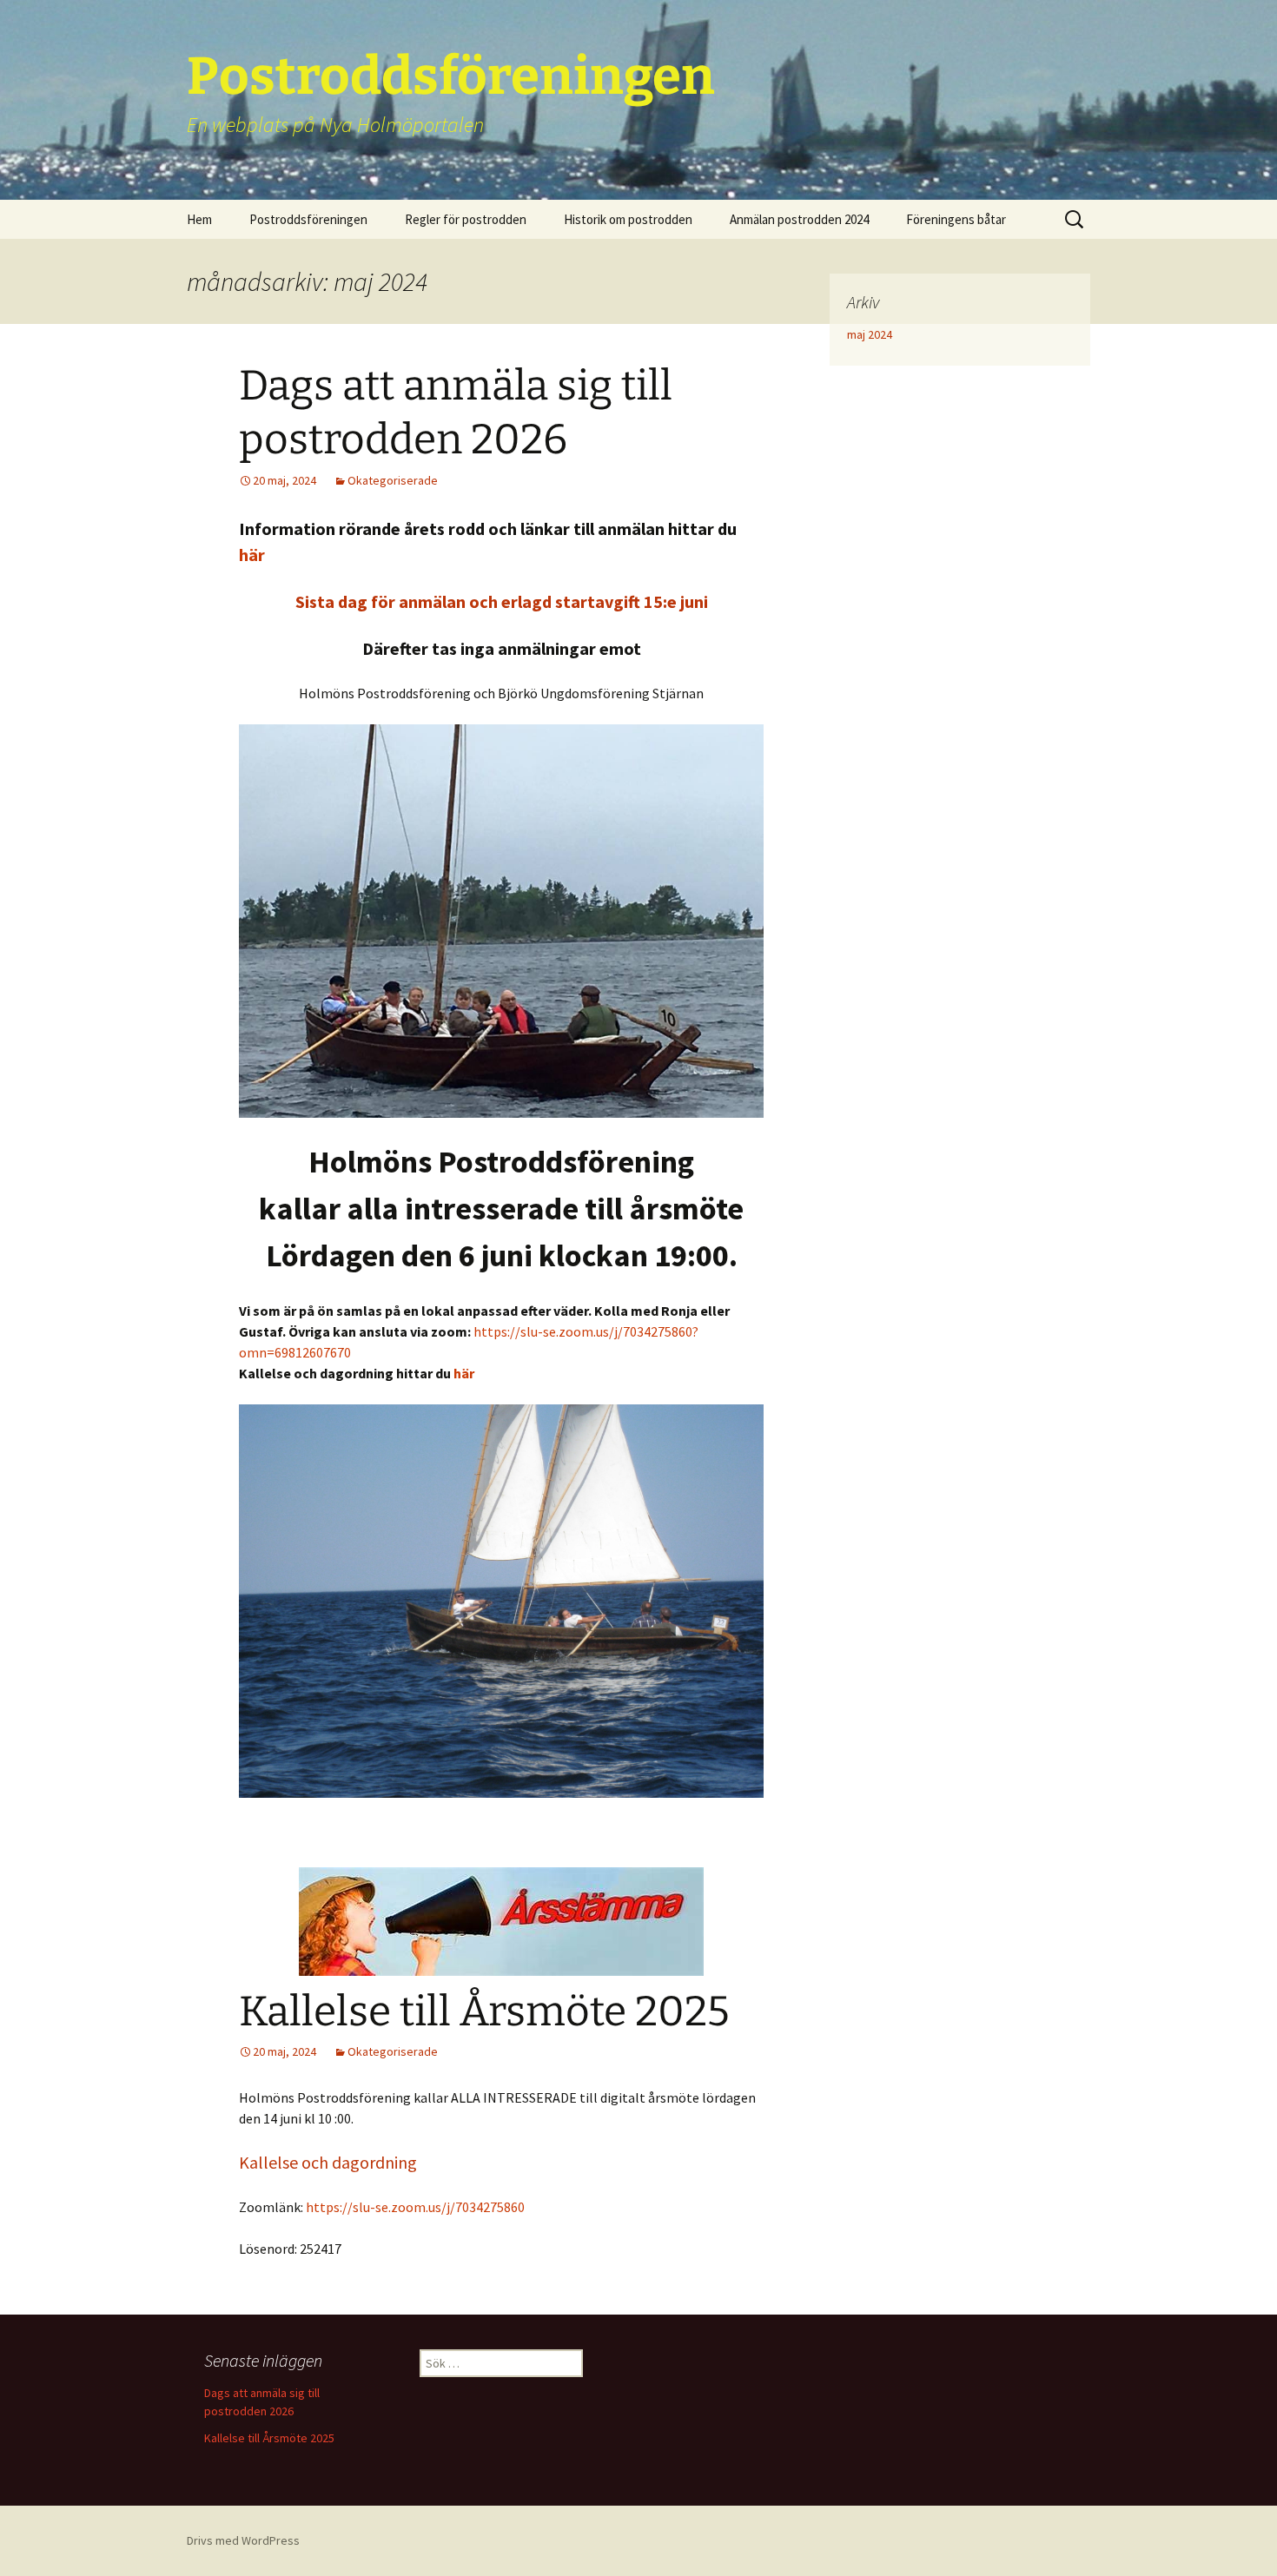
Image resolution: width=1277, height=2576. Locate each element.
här (252, 555)
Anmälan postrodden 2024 (799, 219)
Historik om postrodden (628, 219)
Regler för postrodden (466, 219)
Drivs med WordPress (243, 2540)
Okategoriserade (393, 480)
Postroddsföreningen (308, 219)
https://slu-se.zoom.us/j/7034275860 (414, 2207)
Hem (199, 219)
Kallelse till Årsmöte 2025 (484, 2011)
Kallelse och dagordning (328, 2162)
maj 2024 (870, 334)
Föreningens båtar (956, 219)
